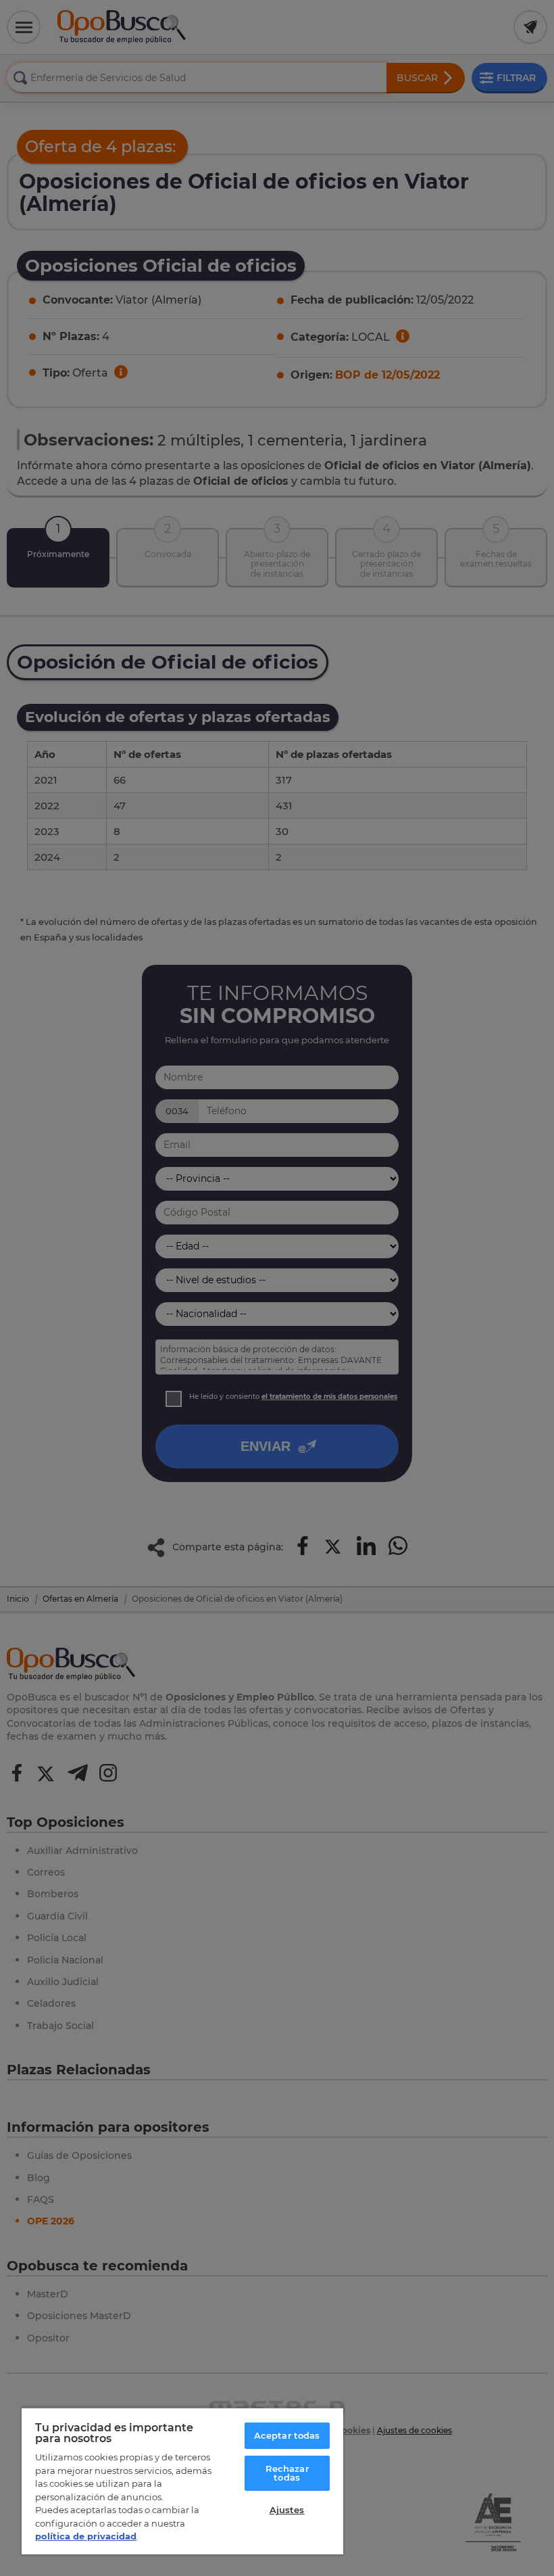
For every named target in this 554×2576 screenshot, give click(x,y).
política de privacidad (86, 2536)
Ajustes (287, 2510)
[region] (182, 2481)
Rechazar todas (287, 2473)
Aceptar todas (287, 2435)
